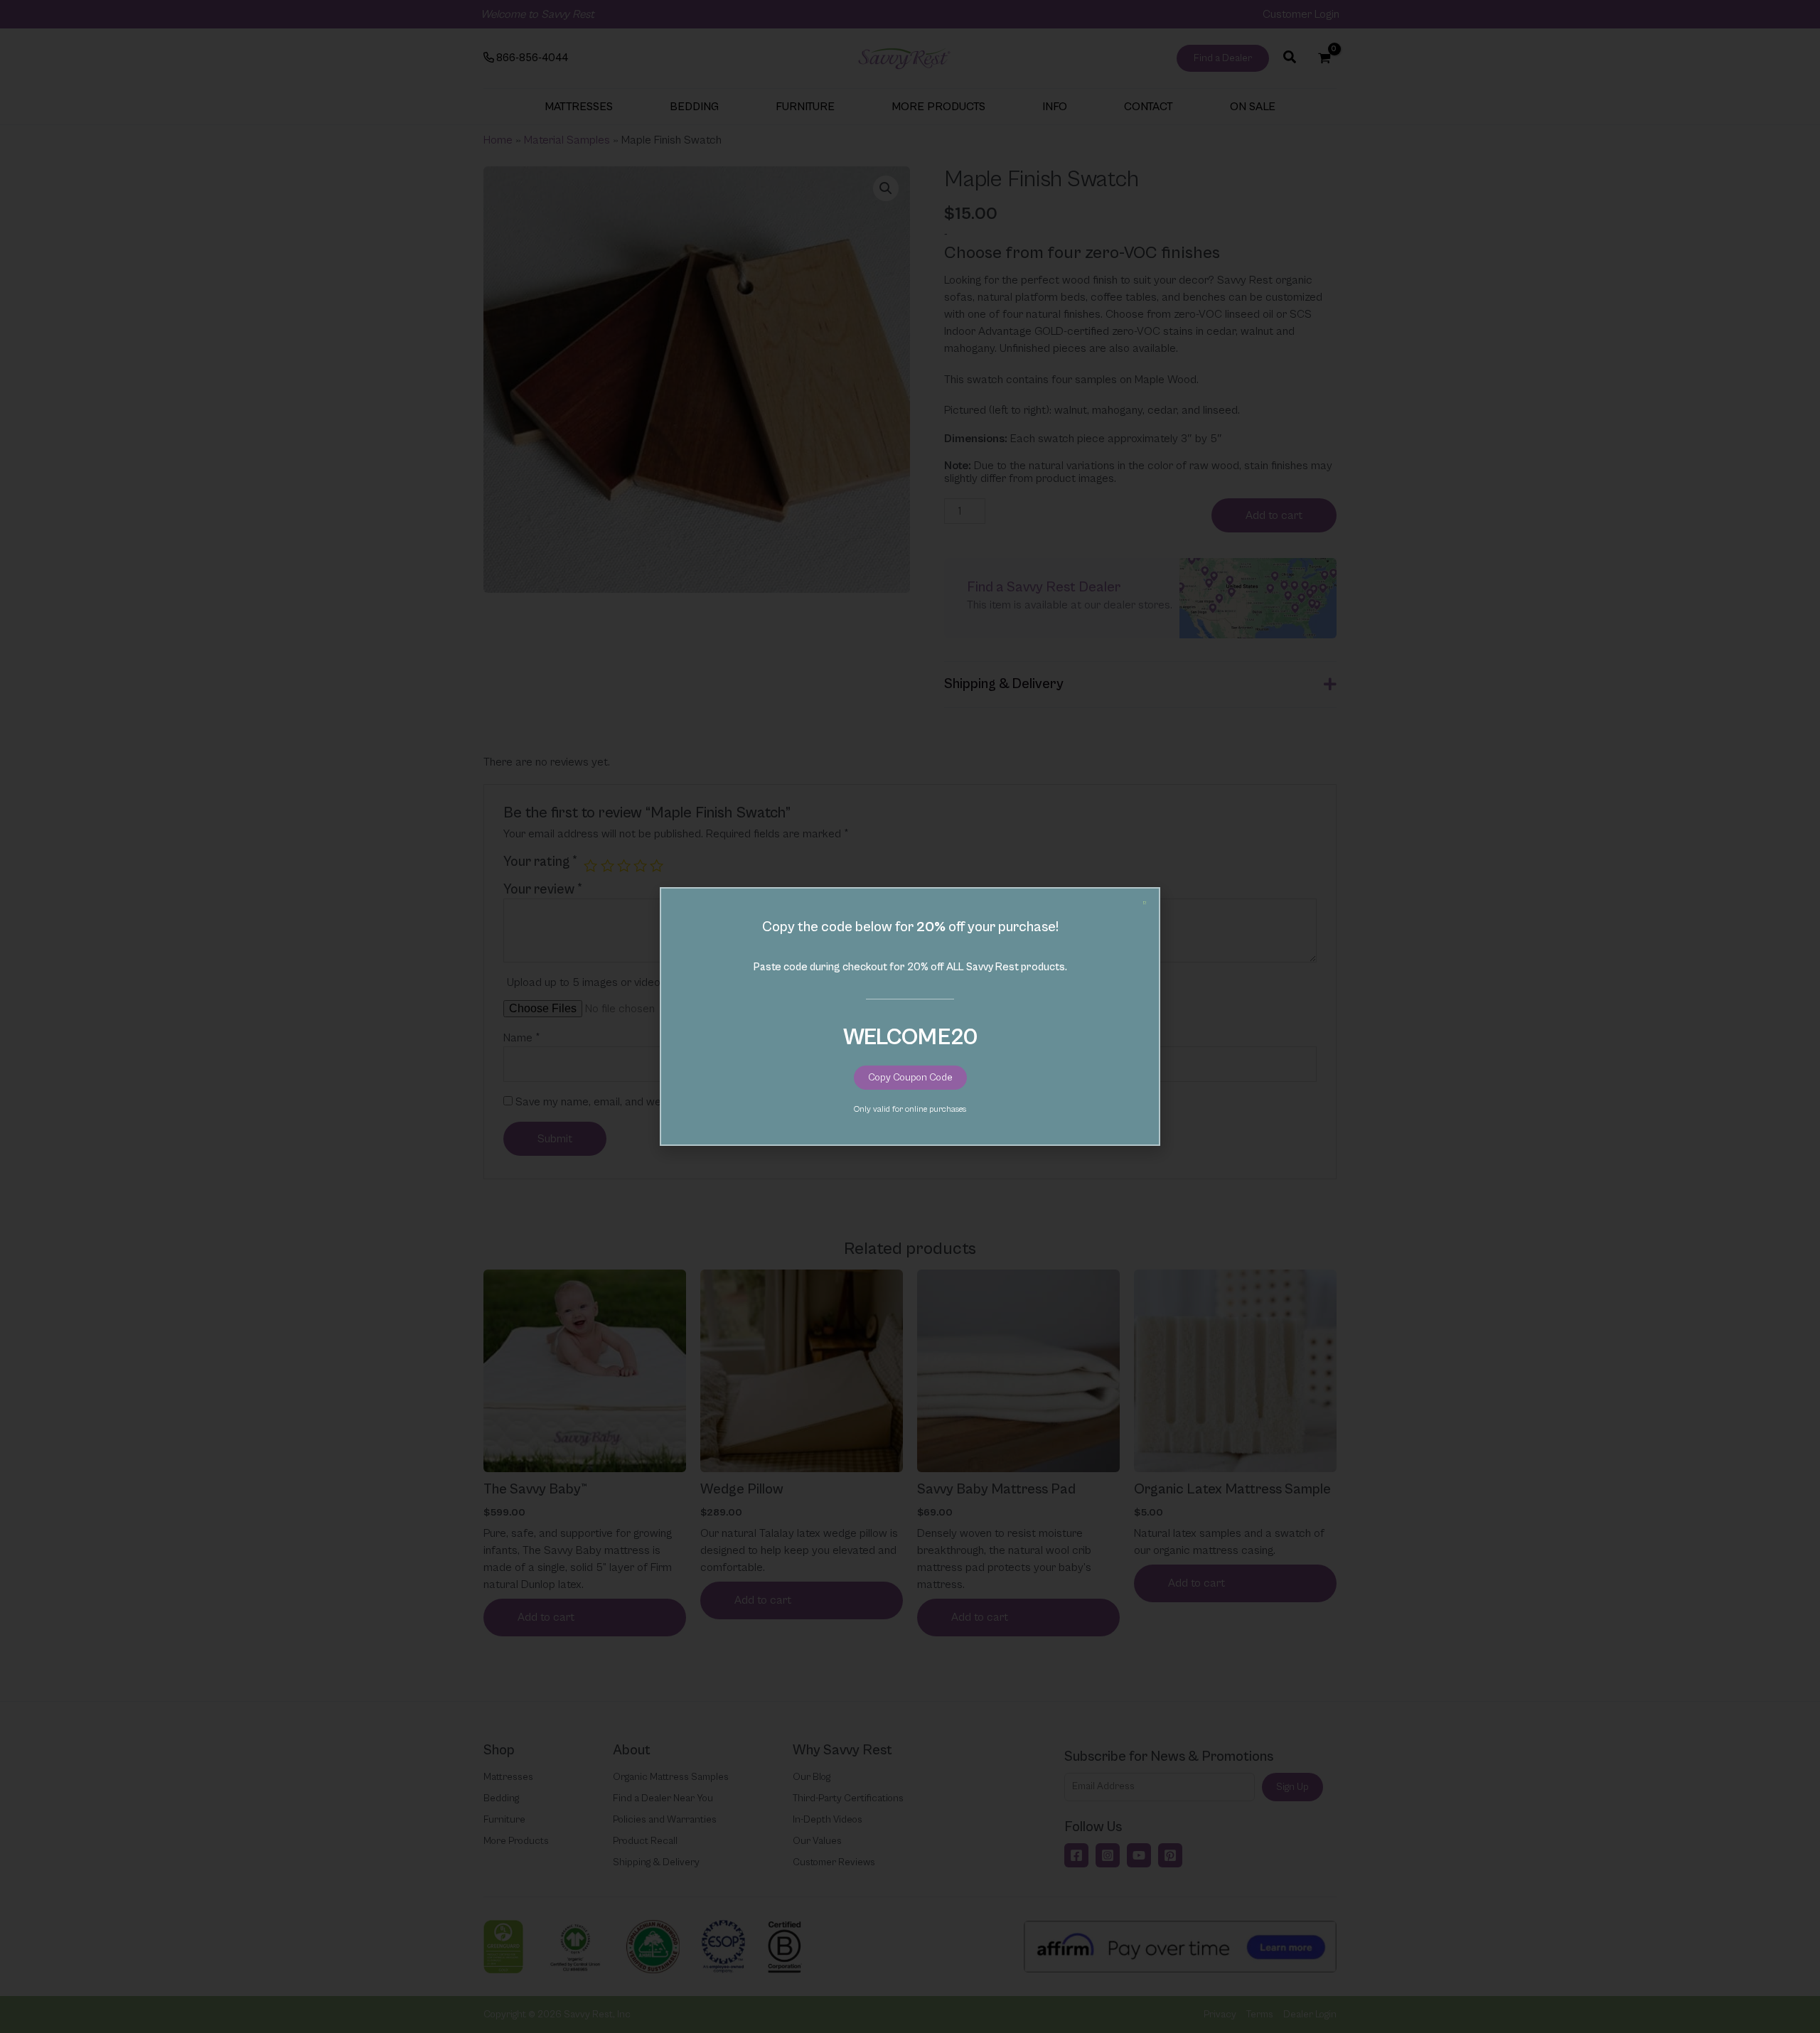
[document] (910, 1016)
